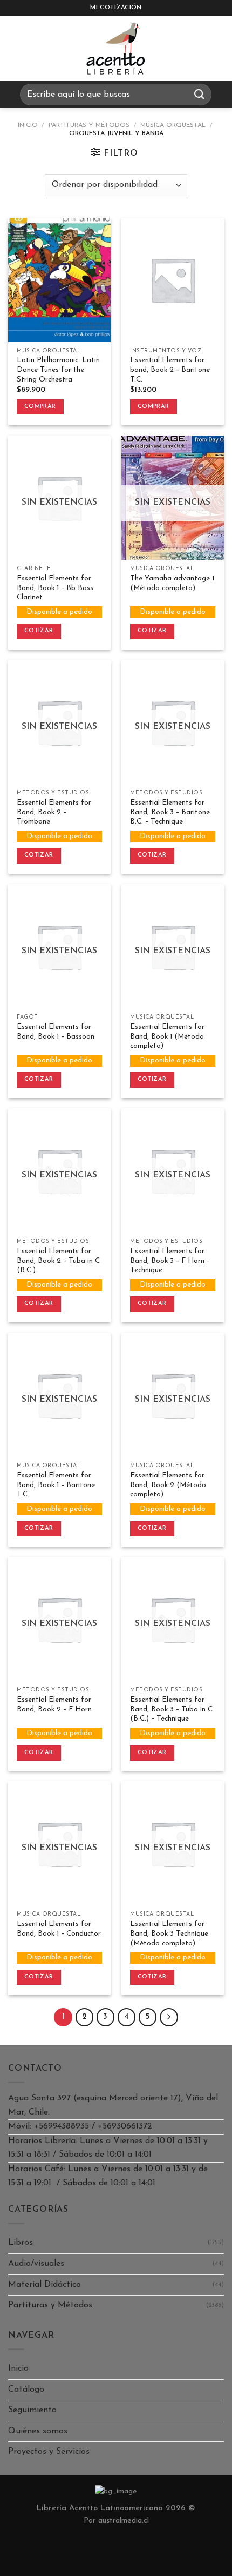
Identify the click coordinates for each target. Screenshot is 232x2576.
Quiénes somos (38, 2431)
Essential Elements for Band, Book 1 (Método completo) (167, 1036)
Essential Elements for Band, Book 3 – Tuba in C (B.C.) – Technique (171, 1709)
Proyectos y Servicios (49, 2452)
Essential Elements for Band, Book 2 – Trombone (54, 812)
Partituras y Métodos (89, 125)
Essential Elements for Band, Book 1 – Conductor (59, 1929)
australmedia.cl (124, 2521)
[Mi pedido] (192, 49)
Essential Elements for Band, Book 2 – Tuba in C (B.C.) (58, 1261)
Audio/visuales (36, 2264)
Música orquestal (173, 125)
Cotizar (39, 631)
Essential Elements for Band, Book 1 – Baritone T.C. (56, 1485)
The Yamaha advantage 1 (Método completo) (172, 583)
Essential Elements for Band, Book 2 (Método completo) (168, 1485)
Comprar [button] (40, 407)
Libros (21, 2243)
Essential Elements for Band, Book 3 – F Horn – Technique (170, 1261)
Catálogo (26, 2390)
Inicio (28, 125)
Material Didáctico (45, 2285)
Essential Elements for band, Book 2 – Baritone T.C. (170, 370)
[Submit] (199, 94)
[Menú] (18, 49)
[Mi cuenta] (219, 49)
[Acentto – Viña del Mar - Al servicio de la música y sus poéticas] (116, 49)
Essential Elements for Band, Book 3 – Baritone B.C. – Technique (170, 812)
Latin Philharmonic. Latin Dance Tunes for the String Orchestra (58, 370)
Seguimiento (32, 2410)
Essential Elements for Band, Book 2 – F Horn (54, 1705)
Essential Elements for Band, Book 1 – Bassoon (56, 1032)
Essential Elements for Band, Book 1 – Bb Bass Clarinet (55, 588)
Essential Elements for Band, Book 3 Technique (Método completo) (169, 1933)
